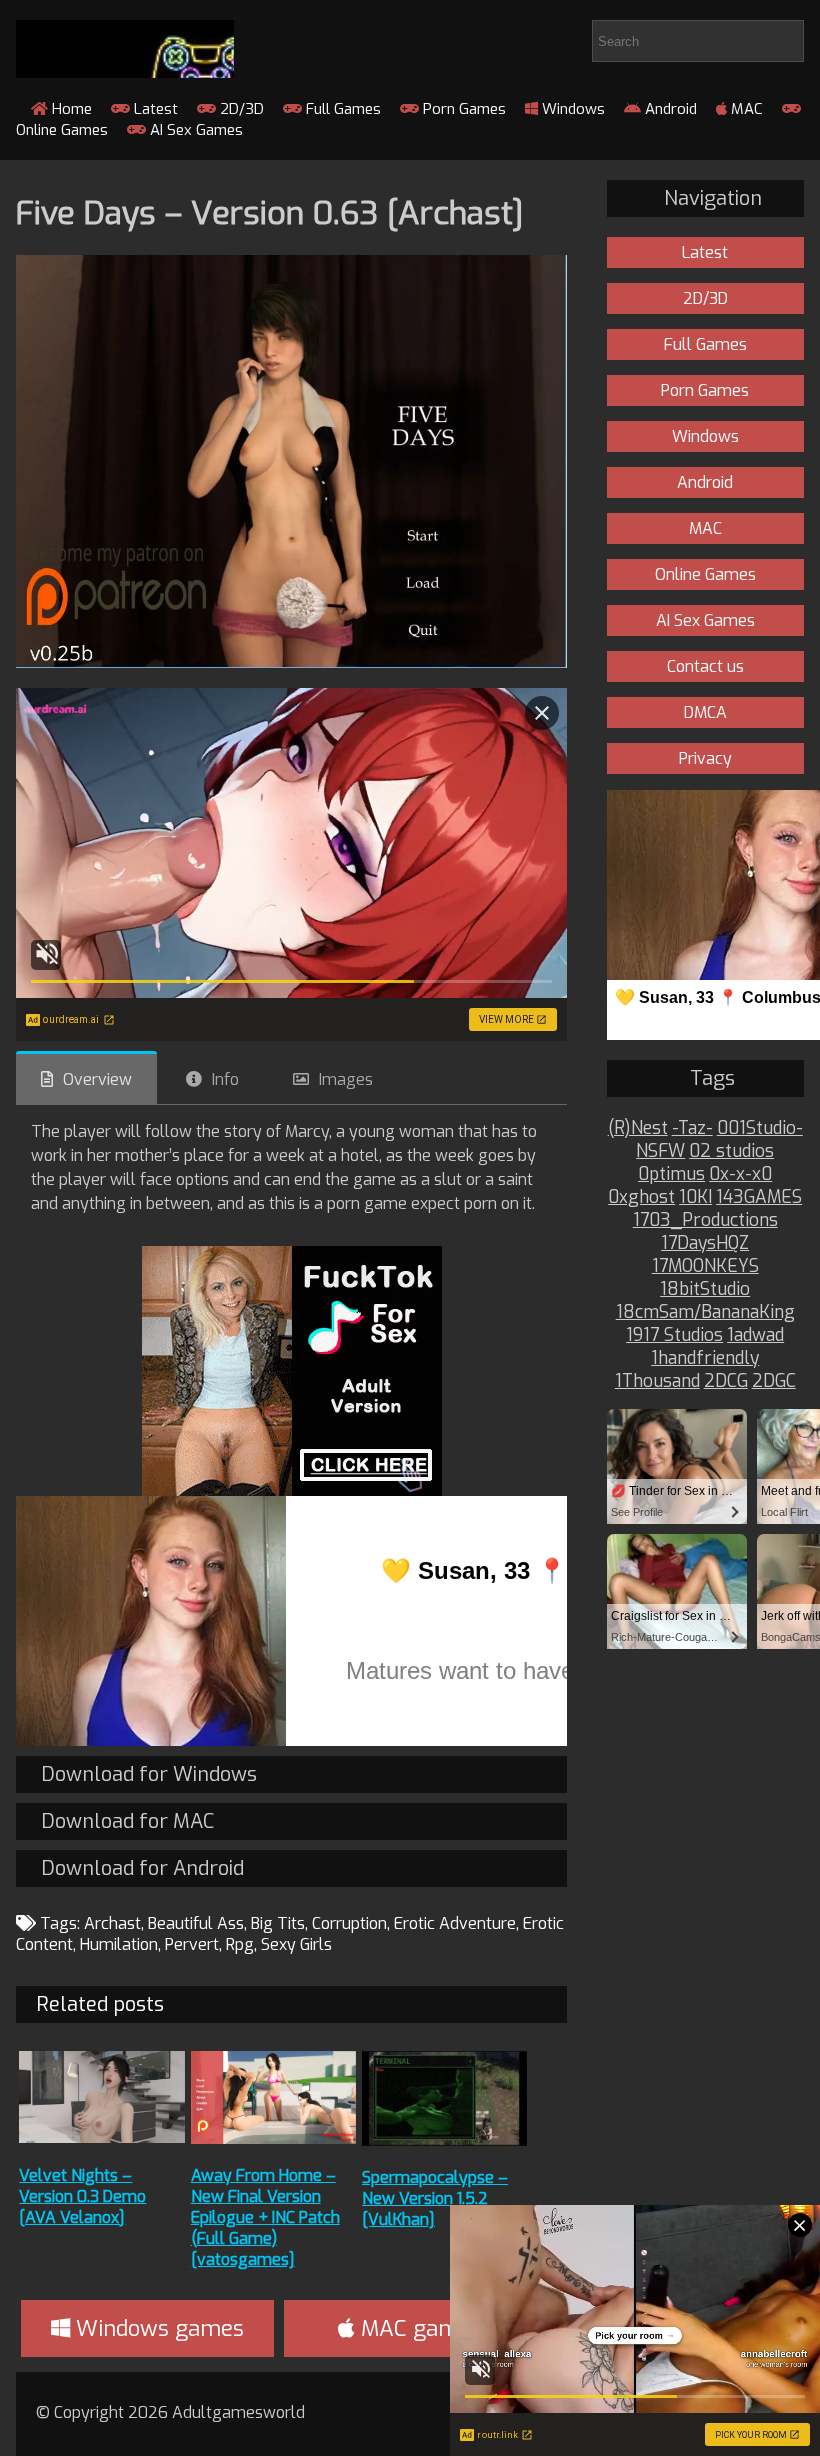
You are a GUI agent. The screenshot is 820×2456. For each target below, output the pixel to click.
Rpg (240, 1944)
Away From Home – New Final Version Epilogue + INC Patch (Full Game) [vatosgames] (265, 2217)
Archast (112, 1923)
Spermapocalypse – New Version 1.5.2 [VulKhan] (435, 2198)
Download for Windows (149, 1774)
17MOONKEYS (705, 1266)
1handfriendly (705, 1358)
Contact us (705, 666)
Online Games (705, 574)
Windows (571, 109)
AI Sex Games (194, 130)
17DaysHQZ (705, 1243)
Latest (154, 109)
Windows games (157, 2328)
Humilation (119, 1944)
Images (346, 1079)
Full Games (341, 109)
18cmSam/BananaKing (705, 1312)
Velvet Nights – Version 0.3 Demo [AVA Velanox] (82, 2196)
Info (225, 1079)
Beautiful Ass (196, 1923)
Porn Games (462, 109)
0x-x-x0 (740, 1174)
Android (669, 109)
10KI (695, 1197)
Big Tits (278, 1923)
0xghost (641, 1197)
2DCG (726, 1381)
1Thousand (657, 1381)
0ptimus (671, 1174)
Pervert (192, 1944)
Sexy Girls (296, 1944)
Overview (97, 1079)
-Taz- (692, 1128)
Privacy (705, 758)
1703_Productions (705, 1220)
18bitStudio (705, 1289)
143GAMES (759, 1197)
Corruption (349, 1923)
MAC (745, 109)
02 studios (731, 1151)
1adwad (755, 1335)
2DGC (774, 1381)
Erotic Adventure (455, 1923)
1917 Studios (674, 1335)
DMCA (705, 712)
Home (70, 109)
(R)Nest (638, 1128)
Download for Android (142, 1868)
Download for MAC (127, 1821)
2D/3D (240, 109)
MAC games (418, 2328)
